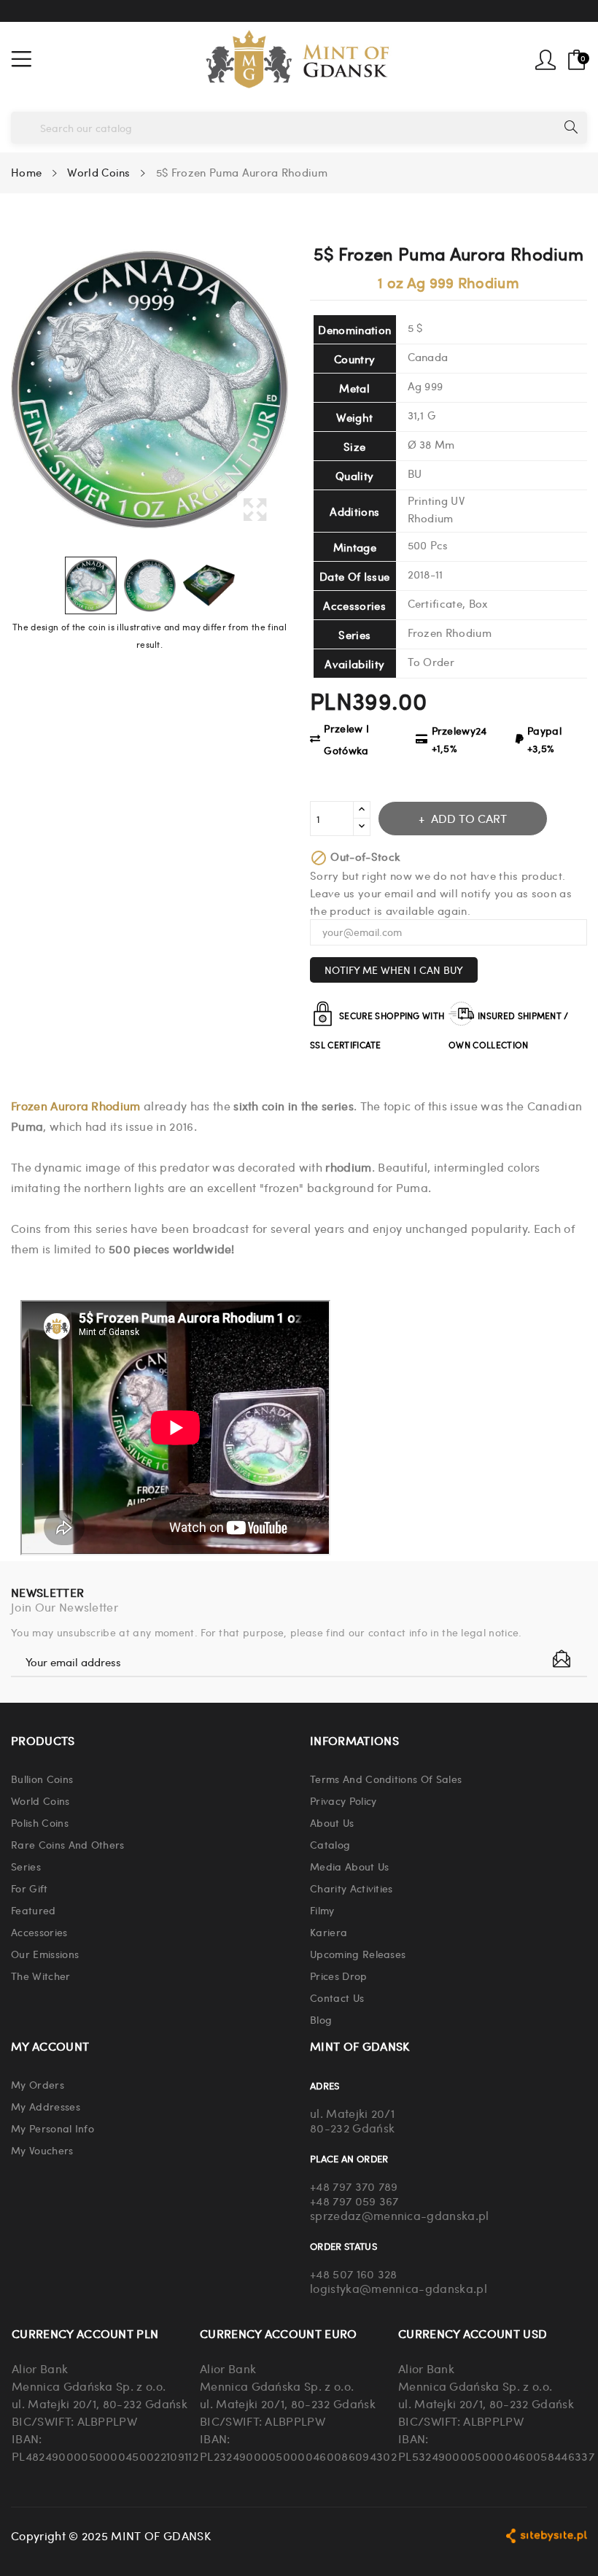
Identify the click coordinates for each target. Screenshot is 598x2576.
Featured (34, 1910)
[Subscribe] (562, 1659)
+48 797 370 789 (354, 2186)
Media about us (349, 1866)
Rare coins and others (68, 1844)
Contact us (337, 1997)
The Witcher (41, 1976)
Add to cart (469, 818)
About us (332, 1822)
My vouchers (42, 2150)
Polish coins (40, 1822)
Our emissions (45, 1954)
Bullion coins (42, 1779)
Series (26, 1866)
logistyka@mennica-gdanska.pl (399, 2288)
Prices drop (339, 1976)
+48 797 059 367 (354, 2201)
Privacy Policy (343, 1801)
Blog (321, 2019)
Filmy (322, 1910)
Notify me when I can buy (394, 970)
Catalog (330, 1844)
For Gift (30, 1888)
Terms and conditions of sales (386, 1779)
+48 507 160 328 (354, 2274)
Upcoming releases (358, 1954)
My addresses (46, 2106)
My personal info (53, 2128)
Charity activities (352, 1888)
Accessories (39, 1932)
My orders (38, 2084)
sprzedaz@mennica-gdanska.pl (400, 2215)
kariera (329, 1932)
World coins (40, 1801)
